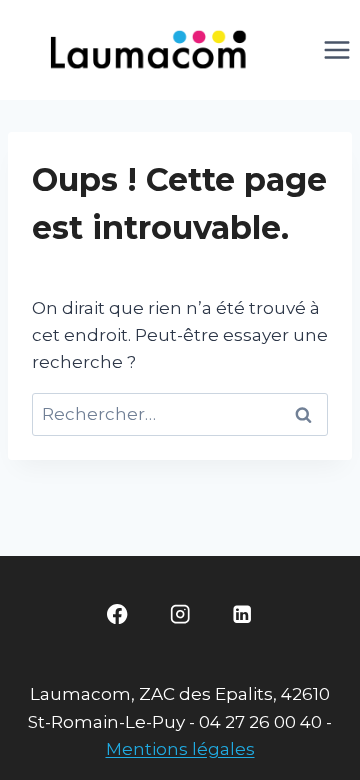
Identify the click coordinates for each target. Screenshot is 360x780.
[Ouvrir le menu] (336, 49)
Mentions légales (180, 749)
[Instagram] (180, 614)
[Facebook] (117, 614)
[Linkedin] (242, 614)
